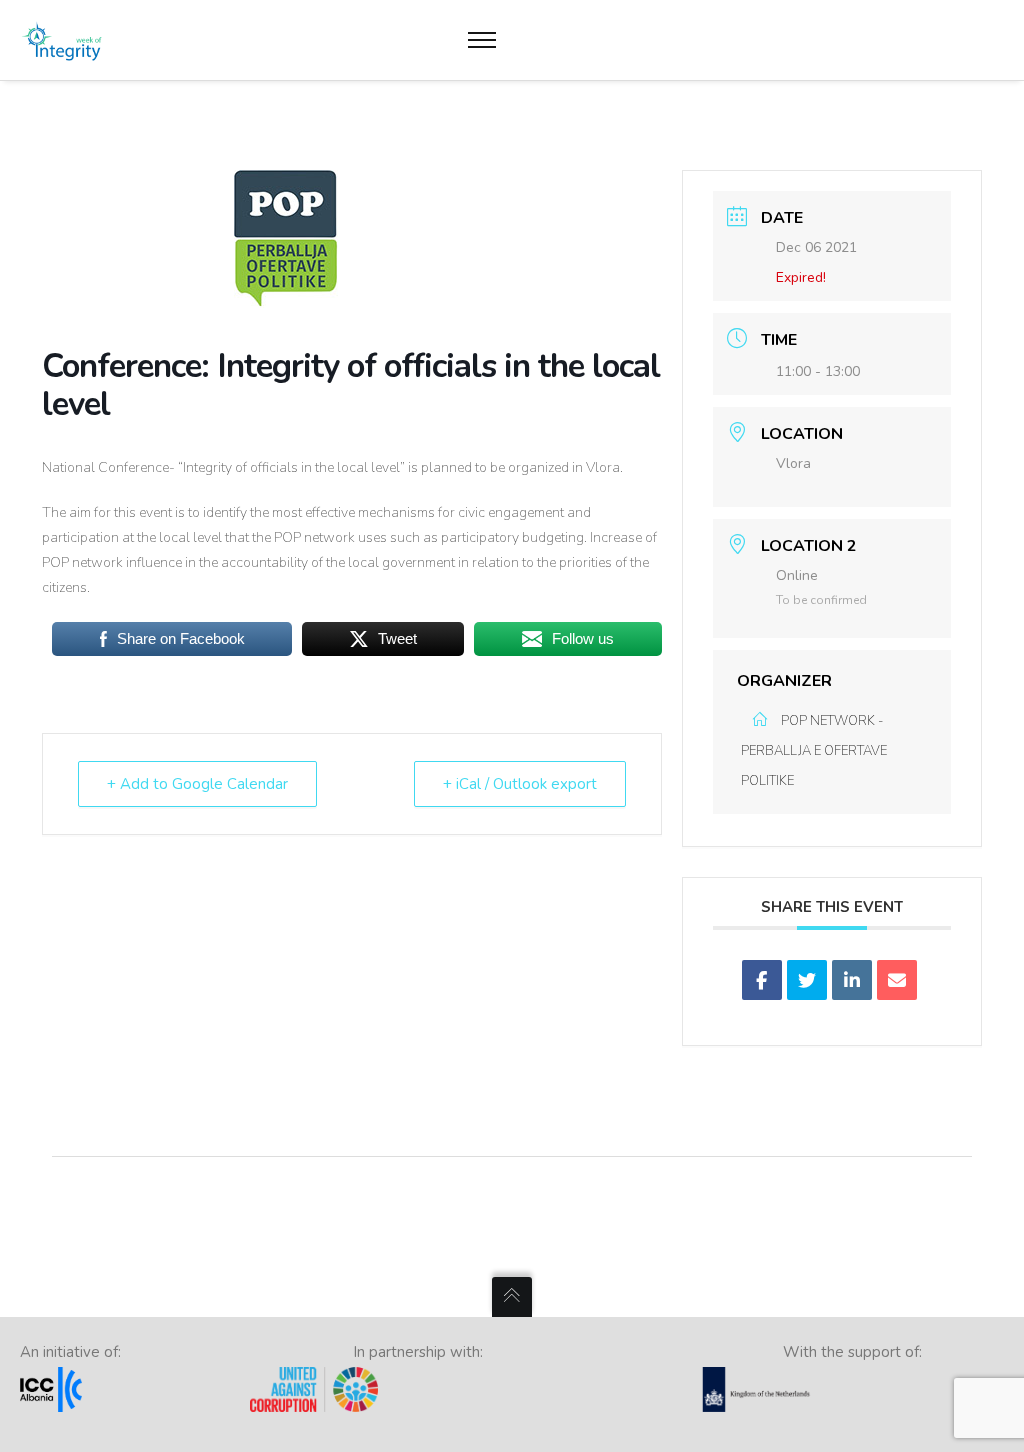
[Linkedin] (852, 980)
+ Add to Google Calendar (197, 784)
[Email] (897, 980)
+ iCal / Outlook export (520, 784)
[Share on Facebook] (762, 980)
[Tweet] (807, 980)
